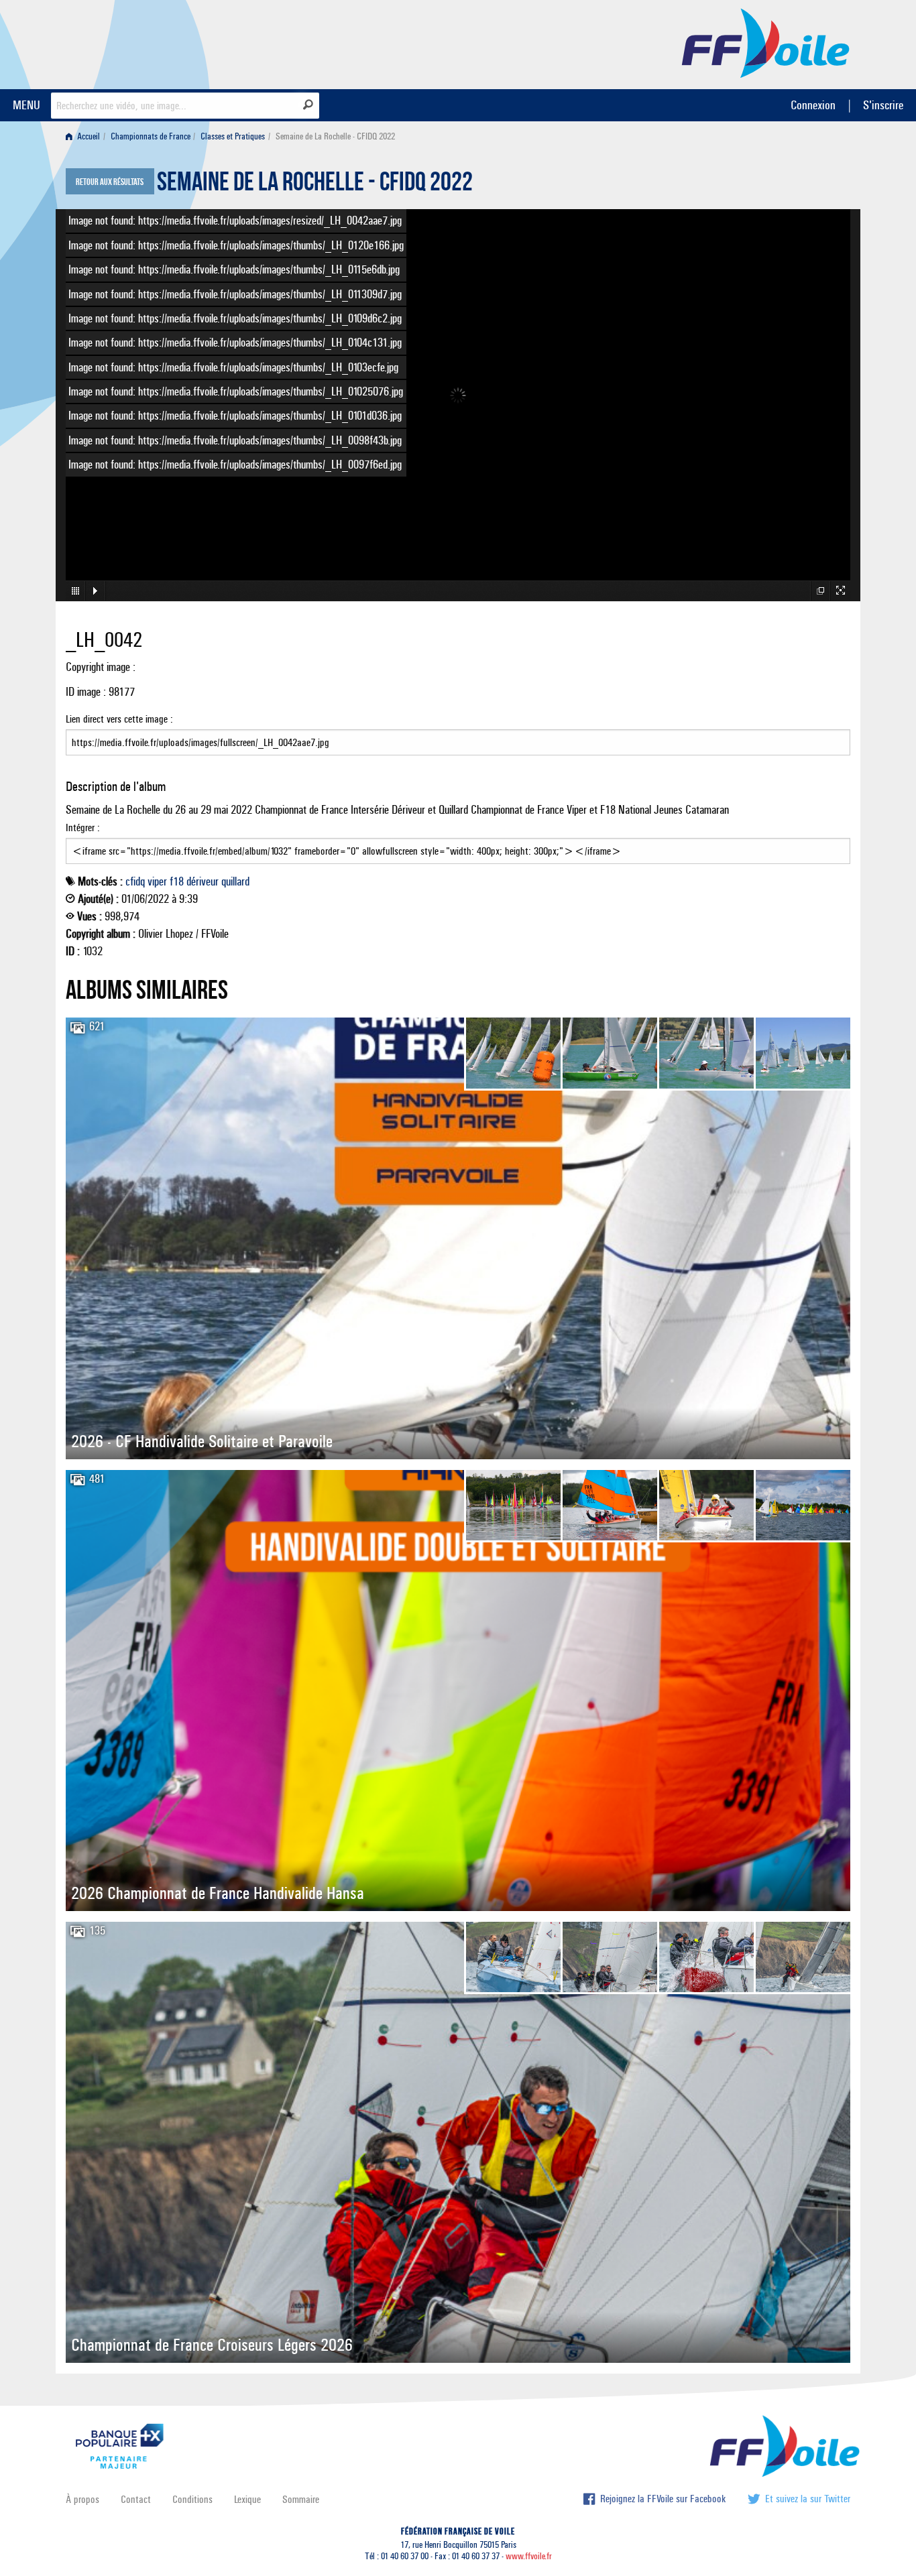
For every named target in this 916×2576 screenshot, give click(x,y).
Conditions (192, 2499)
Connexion (813, 105)
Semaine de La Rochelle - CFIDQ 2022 (315, 185)
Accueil (88, 136)
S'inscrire (883, 105)
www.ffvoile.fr (529, 2556)
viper (157, 881)
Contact (136, 2499)
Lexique (247, 2499)
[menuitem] (85, 136)
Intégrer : (83, 827)
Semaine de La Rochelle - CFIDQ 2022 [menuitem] (335, 136)
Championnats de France (151, 136)
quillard (235, 881)
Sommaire (301, 2499)
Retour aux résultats (110, 182)
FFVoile (766, 42)
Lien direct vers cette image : (119, 719)
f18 (177, 881)
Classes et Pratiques (233, 136)
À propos (82, 2499)
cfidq (135, 881)
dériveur (203, 881)
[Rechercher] (308, 105)
